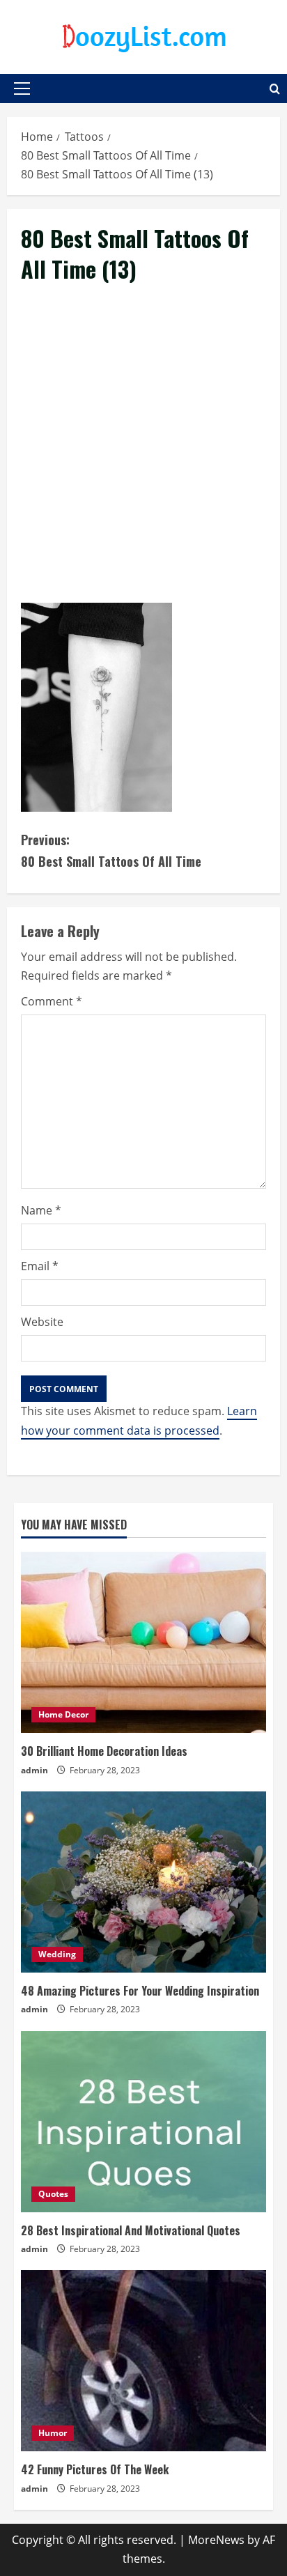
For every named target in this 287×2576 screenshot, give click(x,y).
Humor (53, 2433)
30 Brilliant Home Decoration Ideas (104, 1751)
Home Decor (63, 1714)
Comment (52, 1001)
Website (42, 1322)
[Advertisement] (143, 459)
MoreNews (216, 2540)
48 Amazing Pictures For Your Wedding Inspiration (140, 1991)
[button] (22, 88)
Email (40, 1266)
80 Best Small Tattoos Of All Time (111, 850)
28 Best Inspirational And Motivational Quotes (131, 2230)
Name (41, 1210)
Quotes (53, 2194)
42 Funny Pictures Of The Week (95, 2469)
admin (34, 1770)
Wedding (57, 1954)
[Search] (275, 89)
